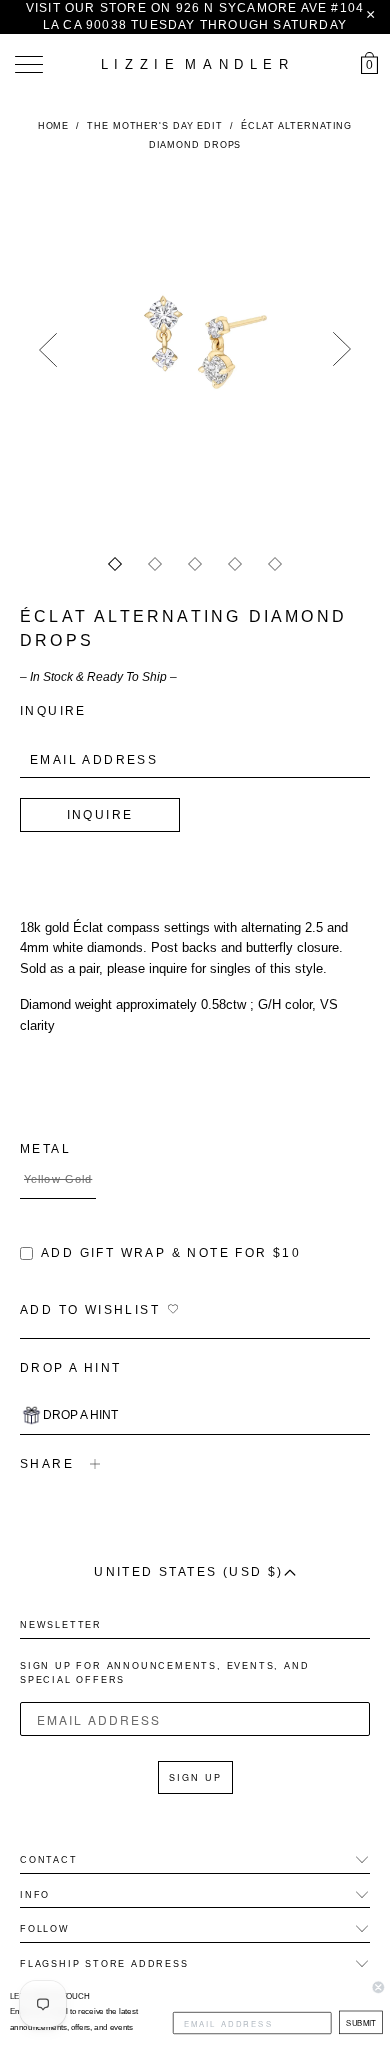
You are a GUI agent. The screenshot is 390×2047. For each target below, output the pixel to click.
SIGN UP (195, 1777)
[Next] (342, 350)
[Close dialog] (378, 1987)
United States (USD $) (188, 1572)
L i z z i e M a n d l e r (195, 64)
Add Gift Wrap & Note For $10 (171, 1253)
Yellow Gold (58, 1179)
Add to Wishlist (90, 1310)
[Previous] (48, 350)
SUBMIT (360, 2021)
